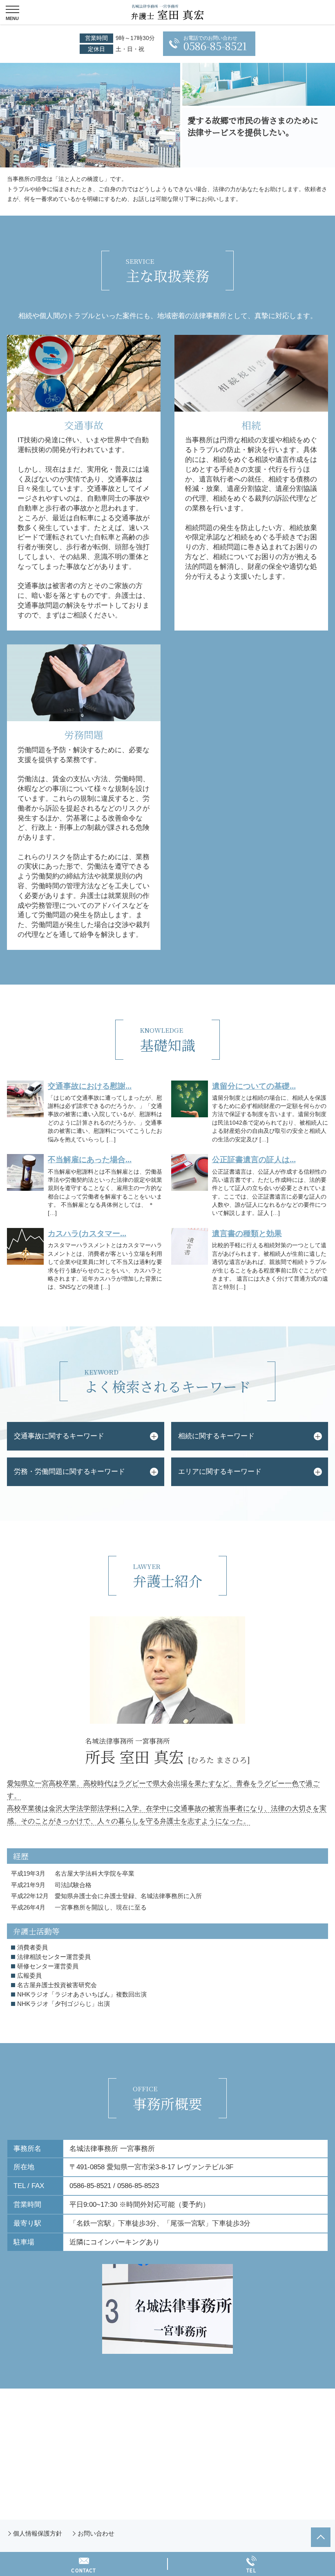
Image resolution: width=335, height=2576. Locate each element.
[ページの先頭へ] (321, 2537)
